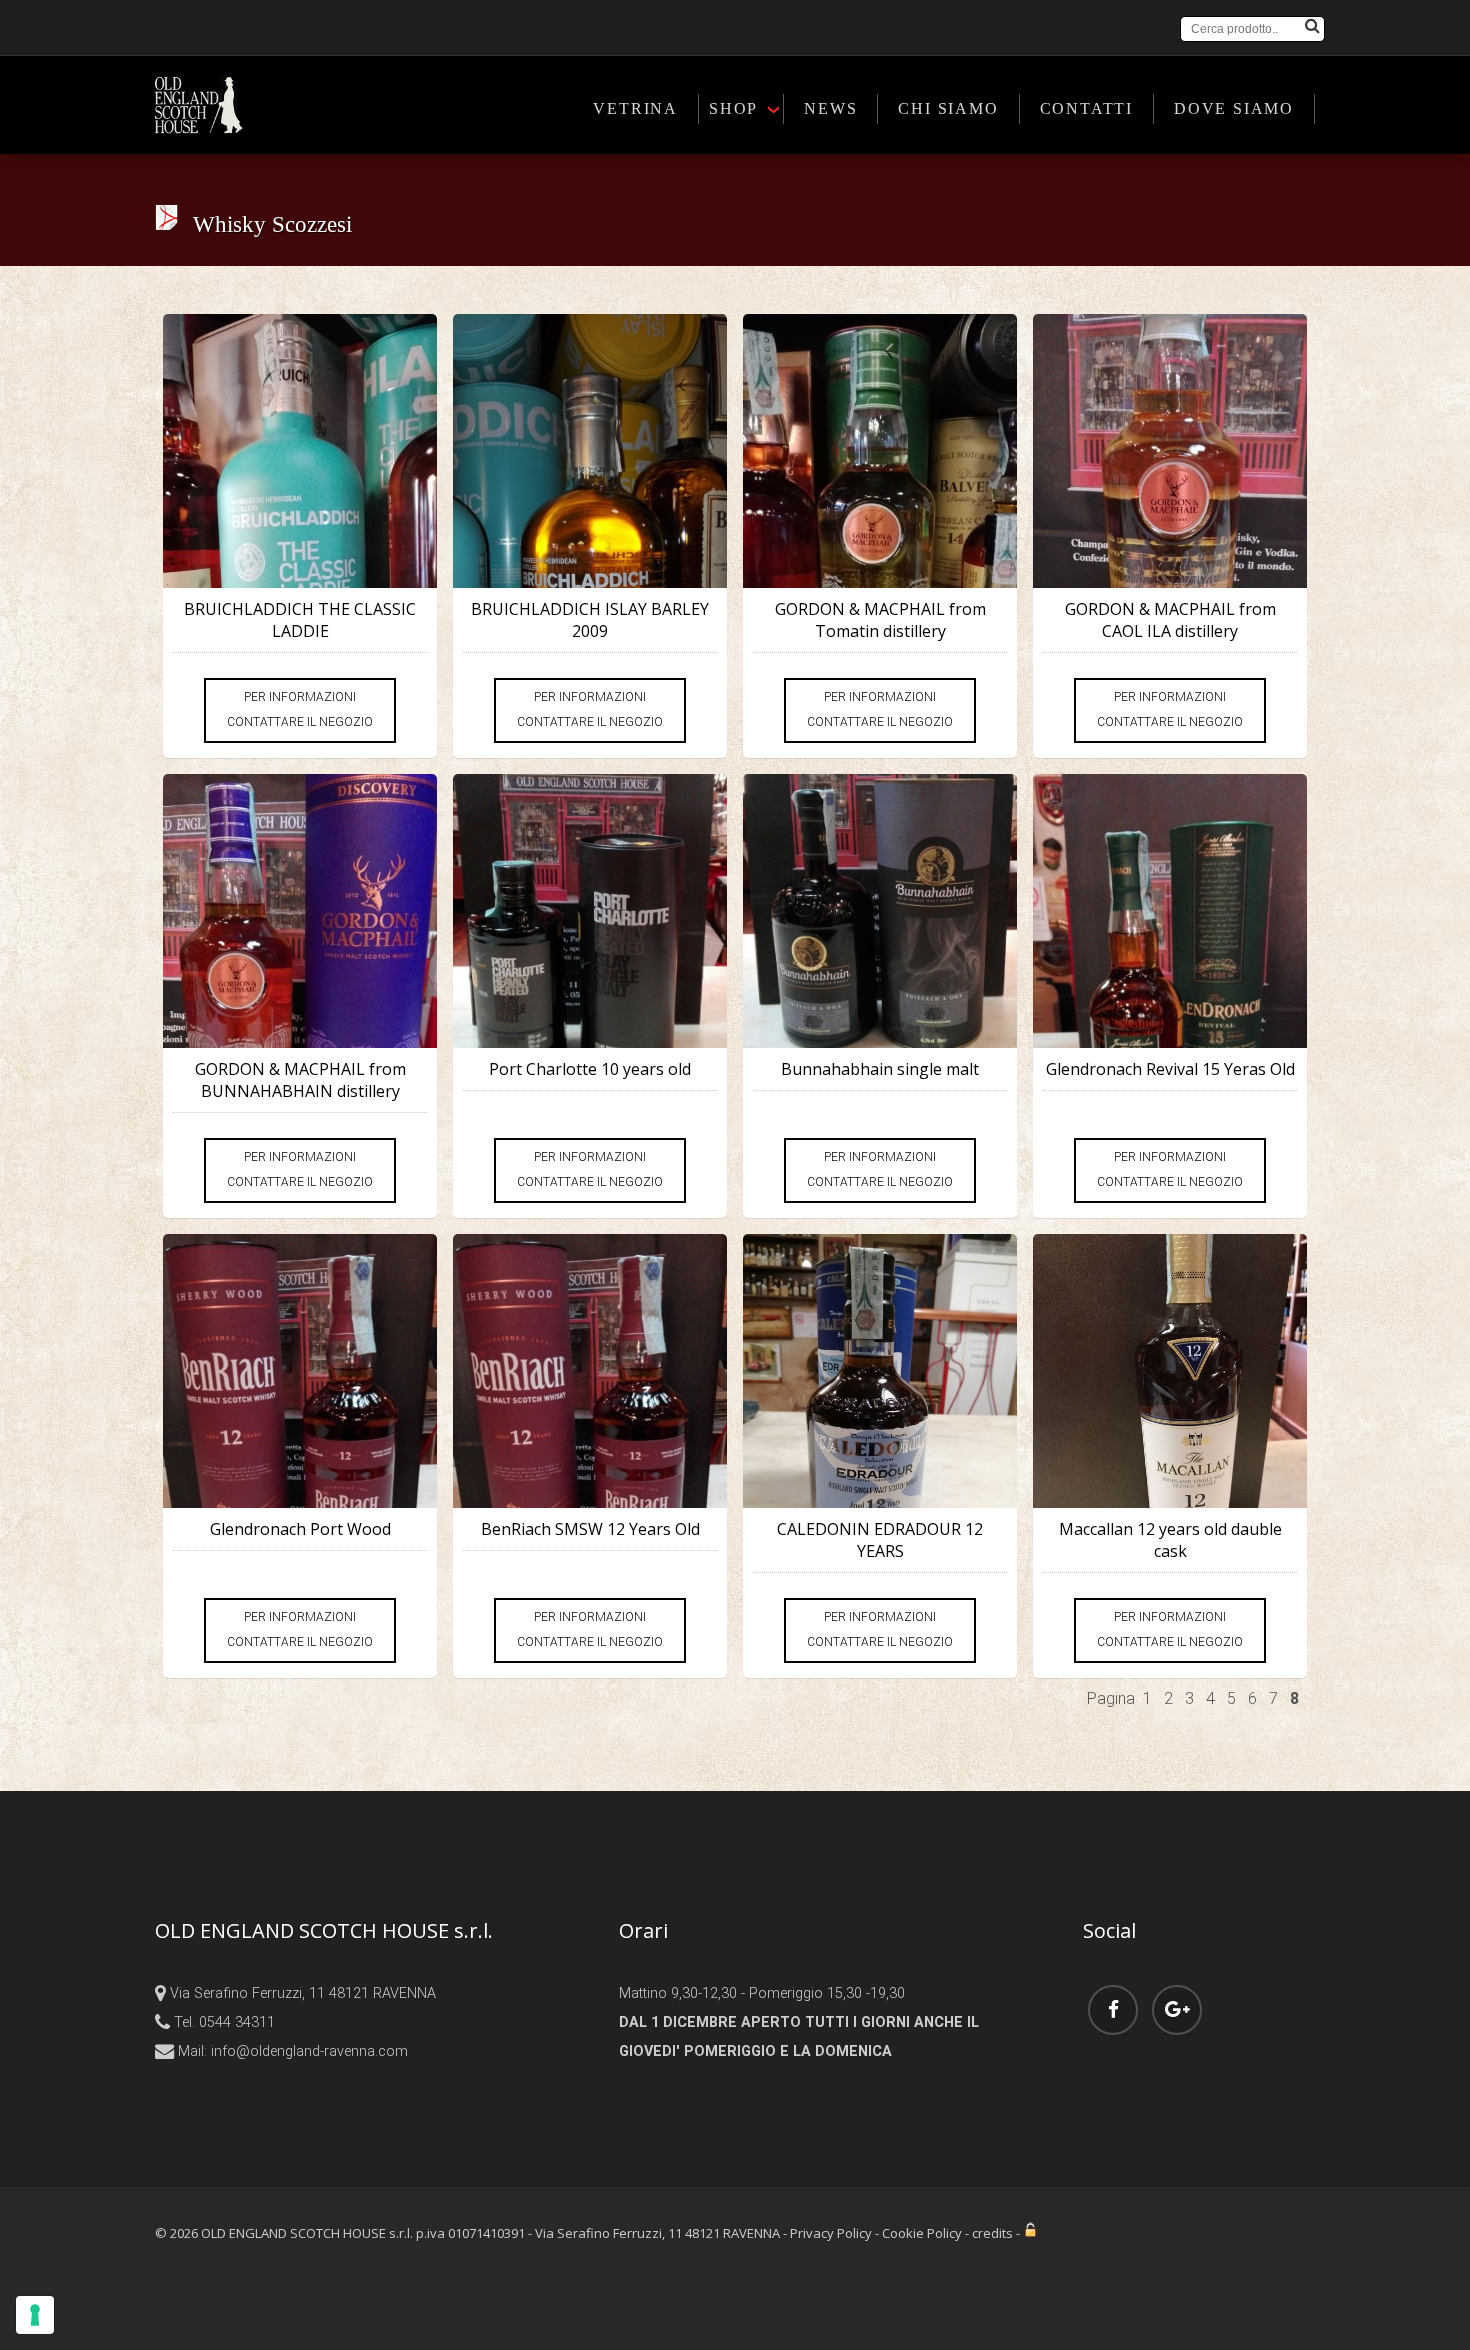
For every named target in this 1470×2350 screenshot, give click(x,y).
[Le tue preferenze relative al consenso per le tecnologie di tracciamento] (35, 2315)
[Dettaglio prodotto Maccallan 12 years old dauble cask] (1170, 1371)
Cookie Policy (922, 2233)
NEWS (830, 108)
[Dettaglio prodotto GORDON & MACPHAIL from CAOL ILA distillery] (1170, 451)
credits (992, 2233)
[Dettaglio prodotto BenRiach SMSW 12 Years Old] (590, 1371)
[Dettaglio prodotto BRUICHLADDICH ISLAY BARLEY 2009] (590, 451)
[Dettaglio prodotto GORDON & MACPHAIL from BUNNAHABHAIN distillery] (300, 911)
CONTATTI (1086, 108)
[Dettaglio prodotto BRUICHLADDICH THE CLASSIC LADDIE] (300, 451)
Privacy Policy (831, 2233)
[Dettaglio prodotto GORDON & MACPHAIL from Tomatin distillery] (880, 451)
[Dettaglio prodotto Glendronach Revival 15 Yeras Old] (1170, 911)
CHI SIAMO (948, 108)
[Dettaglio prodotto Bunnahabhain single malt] (880, 911)
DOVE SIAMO (1234, 108)
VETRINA (635, 108)
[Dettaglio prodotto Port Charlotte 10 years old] (590, 911)
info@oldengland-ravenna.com (309, 2051)
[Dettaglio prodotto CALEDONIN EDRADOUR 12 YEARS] (880, 1371)
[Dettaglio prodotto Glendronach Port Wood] (300, 1371)
